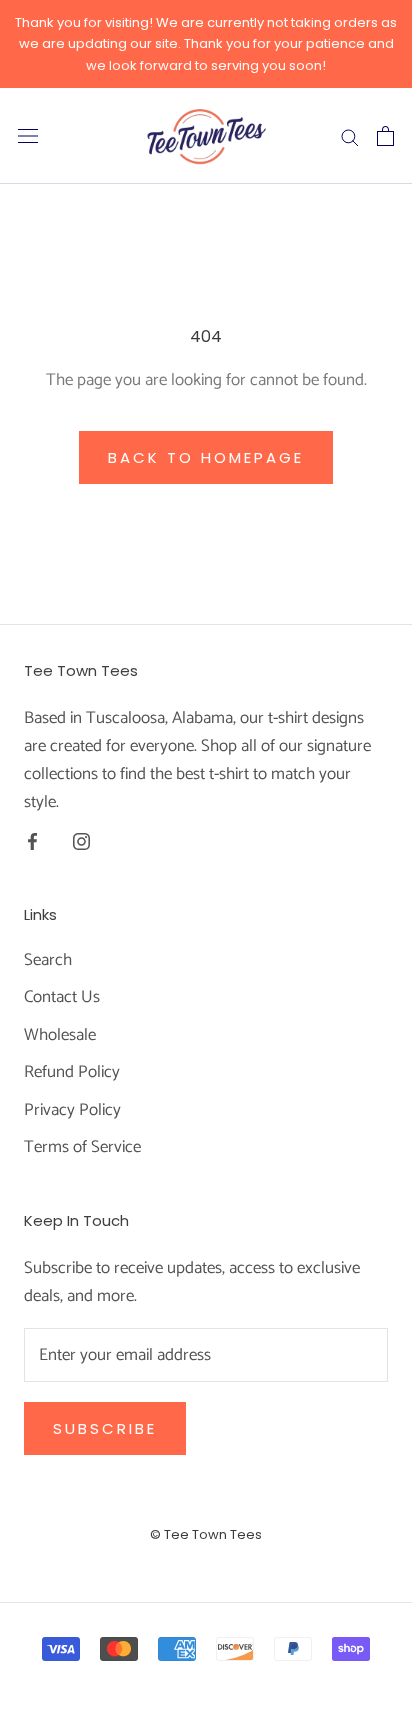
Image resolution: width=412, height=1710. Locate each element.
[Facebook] (32, 841)
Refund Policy (72, 1073)
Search (48, 961)
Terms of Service (82, 1148)
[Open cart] (385, 136)
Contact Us (62, 998)
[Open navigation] (28, 136)
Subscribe (105, 1428)
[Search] (350, 135)
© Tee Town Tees (206, 1534)
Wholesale (60, 1036)
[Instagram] (81, 841)
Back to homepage (206, 457)
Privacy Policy (72, 1111)
